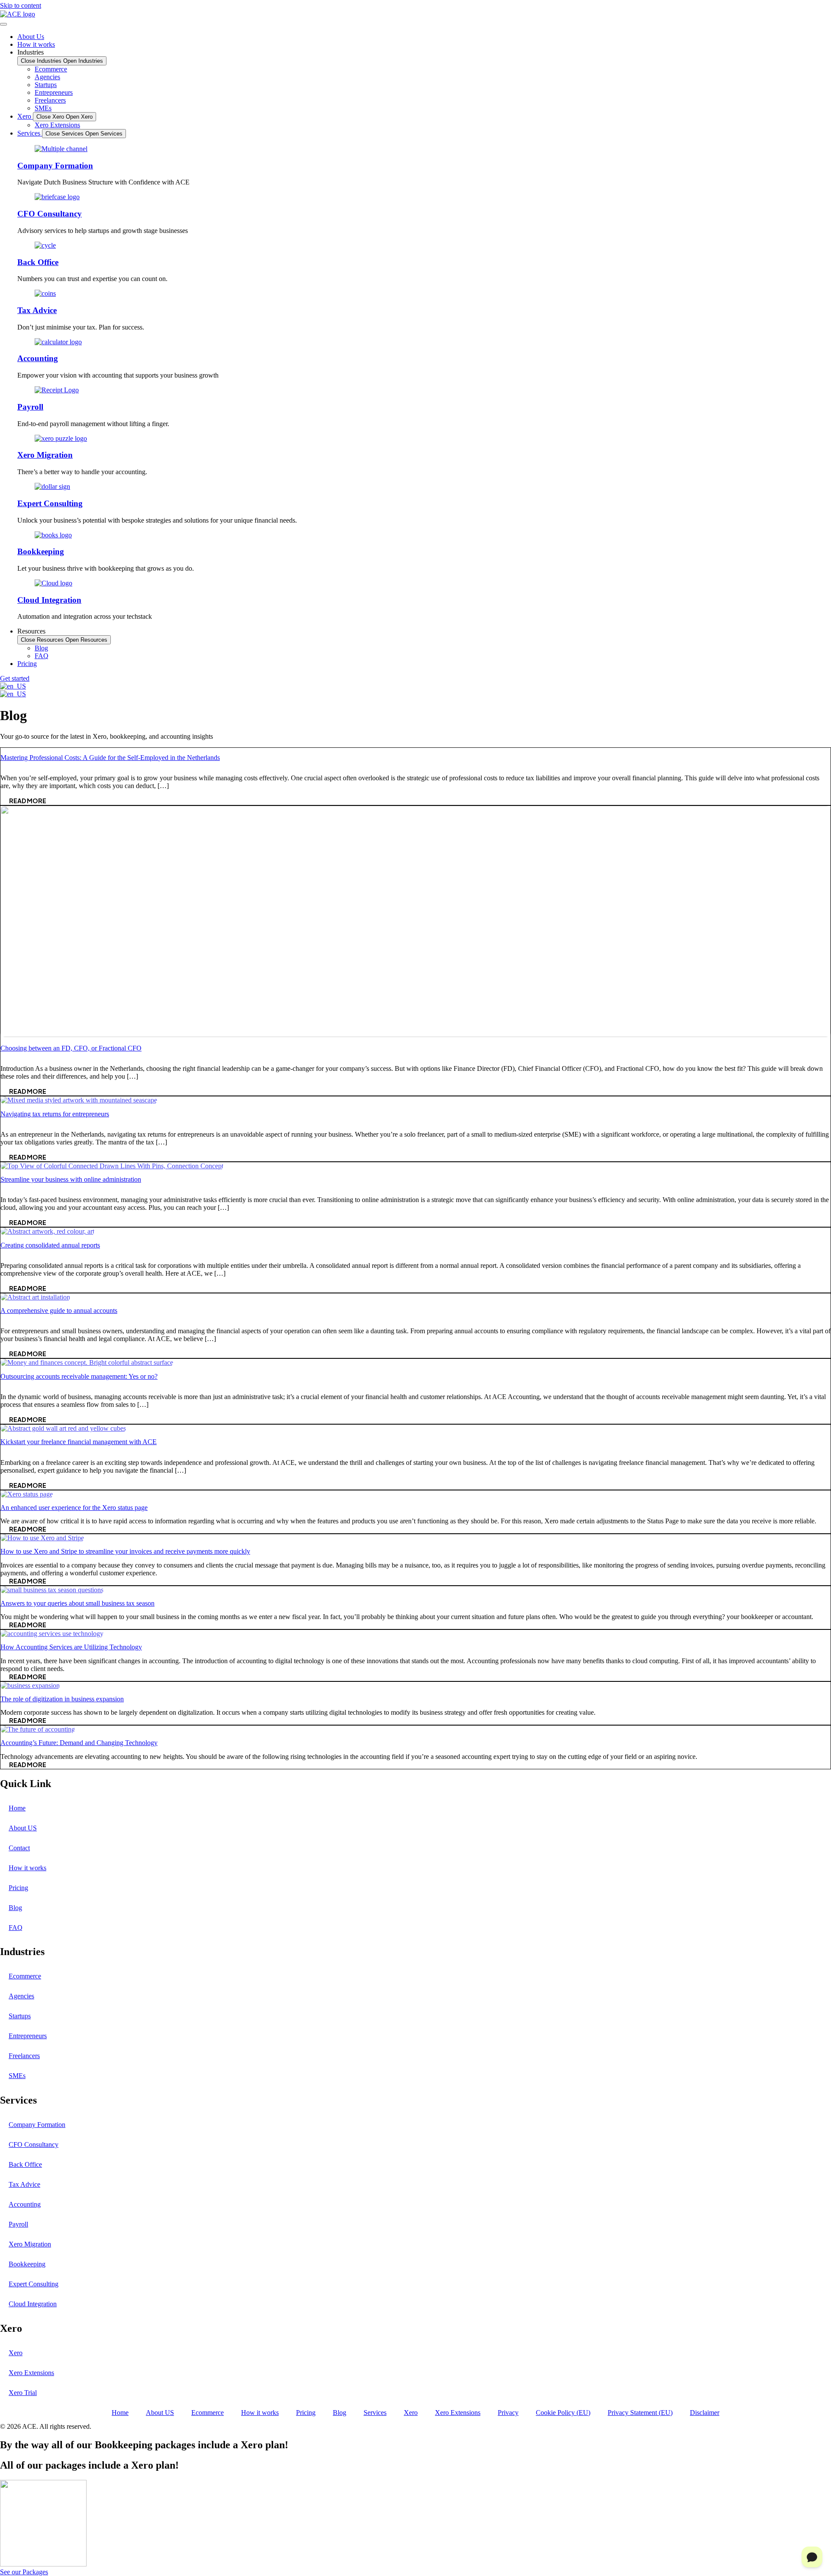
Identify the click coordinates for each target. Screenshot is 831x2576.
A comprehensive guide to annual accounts (59, 1311)
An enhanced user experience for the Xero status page (74, 1508)
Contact (19, 1848)
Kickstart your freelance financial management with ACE (79, 1442)
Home (17, 1808)
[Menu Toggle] (3, 24)
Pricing (18, 1888)
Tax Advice (37, 310)
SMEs (17, 2076)
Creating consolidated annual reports (50, 1245)
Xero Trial (23, 2393)
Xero (16, 2353)
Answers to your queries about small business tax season (77, 1603)
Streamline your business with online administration (71, 1179)
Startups (20, 2016)
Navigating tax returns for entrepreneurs (55, 1114)
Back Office (38, 262)
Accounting (38, 358)
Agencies (21, 1996)
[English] (13, 686)
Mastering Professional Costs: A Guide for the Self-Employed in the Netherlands (110, 758)
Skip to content (21, 5)
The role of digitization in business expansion (62, 1699)
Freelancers (24, 2056)
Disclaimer (705, 2413)
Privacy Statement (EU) (640, 2413)
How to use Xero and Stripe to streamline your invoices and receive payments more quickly (125, 1551)
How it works (27, 1868)
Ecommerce (25, 1976)
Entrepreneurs (28, 2036)
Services (375, 2413)
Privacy (508, 2413)
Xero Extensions (31, 2373)
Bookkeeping (41, 551)
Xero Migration (45, 455)
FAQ (16, 1928)
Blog (15, 1908)
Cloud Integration (49, 600)
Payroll (30, 407)
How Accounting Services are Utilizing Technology (71, 1647)
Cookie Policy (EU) (563, 2413)
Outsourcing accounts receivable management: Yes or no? (79, 1376)
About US (23, 1828)
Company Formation (55, 166)
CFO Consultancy (50, 214)
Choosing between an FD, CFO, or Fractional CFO (71, 1048)
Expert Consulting (50, 503)
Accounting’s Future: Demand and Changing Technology (79, 1743)
